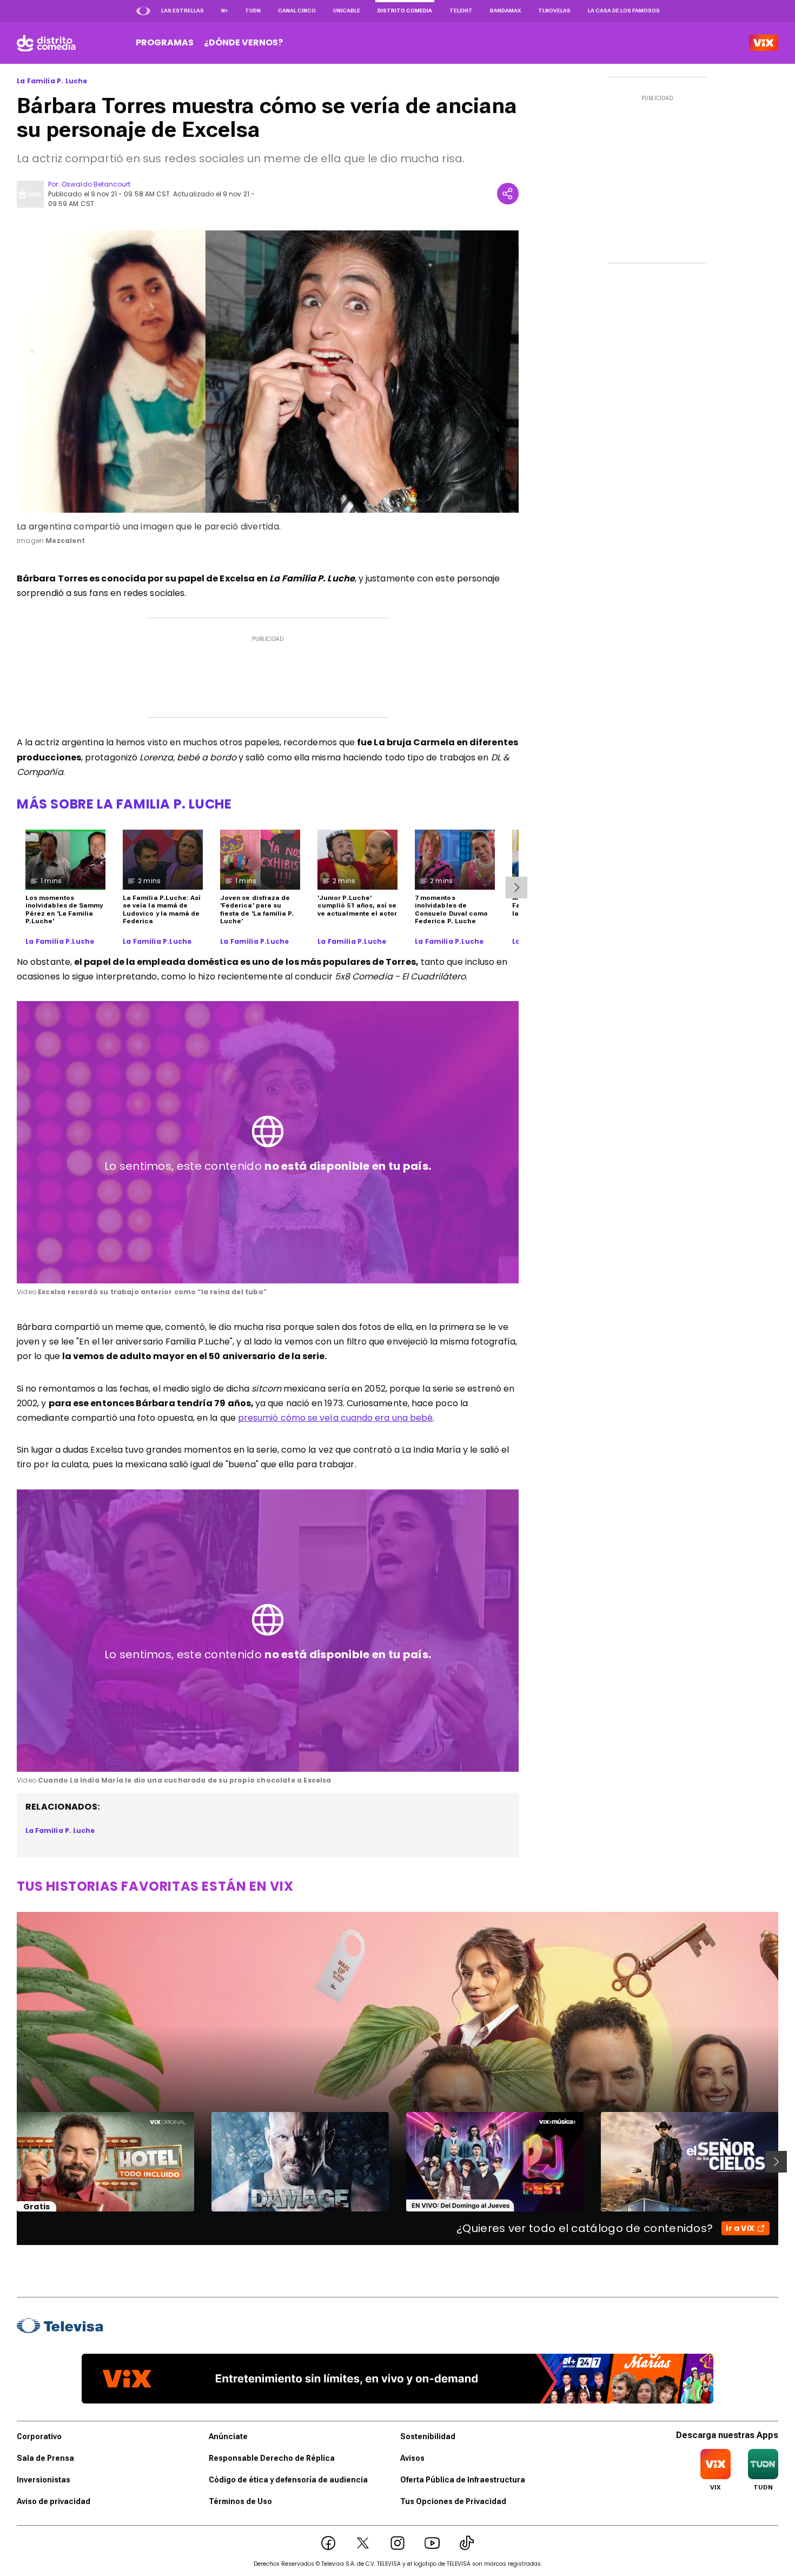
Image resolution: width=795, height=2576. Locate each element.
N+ (224, 11)
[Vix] (764, 43)
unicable (347, 11)
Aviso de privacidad (54, 2501)
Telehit (461, 11)
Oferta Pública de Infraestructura (463, 2480)
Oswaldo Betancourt (96, 184)
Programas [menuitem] (165, 42)
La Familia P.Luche (60, 942)
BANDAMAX (505, 11)
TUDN (253, 11)
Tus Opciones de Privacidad (453, 2501)
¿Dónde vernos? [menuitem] (243, 42)
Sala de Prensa (45, 2458)
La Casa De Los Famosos (624, 11)
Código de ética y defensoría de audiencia (288, 2480)
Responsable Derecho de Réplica (272, 2458)
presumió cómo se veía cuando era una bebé (335, 1418)
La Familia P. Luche (52, 81)
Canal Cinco (297, 11)
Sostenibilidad (428, 2436)
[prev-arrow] (10, 2162)
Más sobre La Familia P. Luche (124, 804)
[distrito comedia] (46, 43)
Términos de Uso (240, 2501)
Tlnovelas (554, 11)
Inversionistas (44, 2480)
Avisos (412, 2458)
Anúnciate (228, 2436)
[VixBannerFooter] (398, 2379)
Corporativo (39, 2436)
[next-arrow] (516, 888)
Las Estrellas (183, 11)
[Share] (508, 194)
